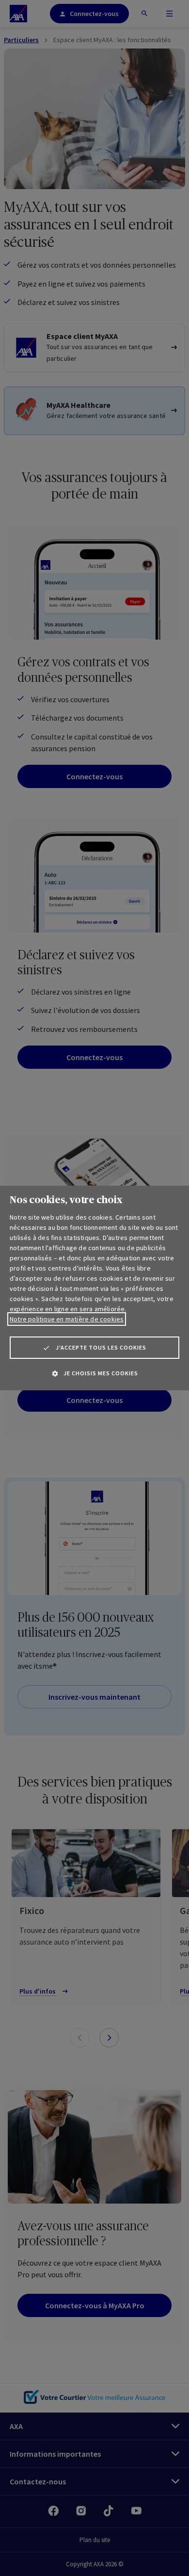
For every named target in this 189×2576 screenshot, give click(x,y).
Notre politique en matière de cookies (67, 1319)
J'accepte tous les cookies (101, 1347)
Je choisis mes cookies (101, 1373)
